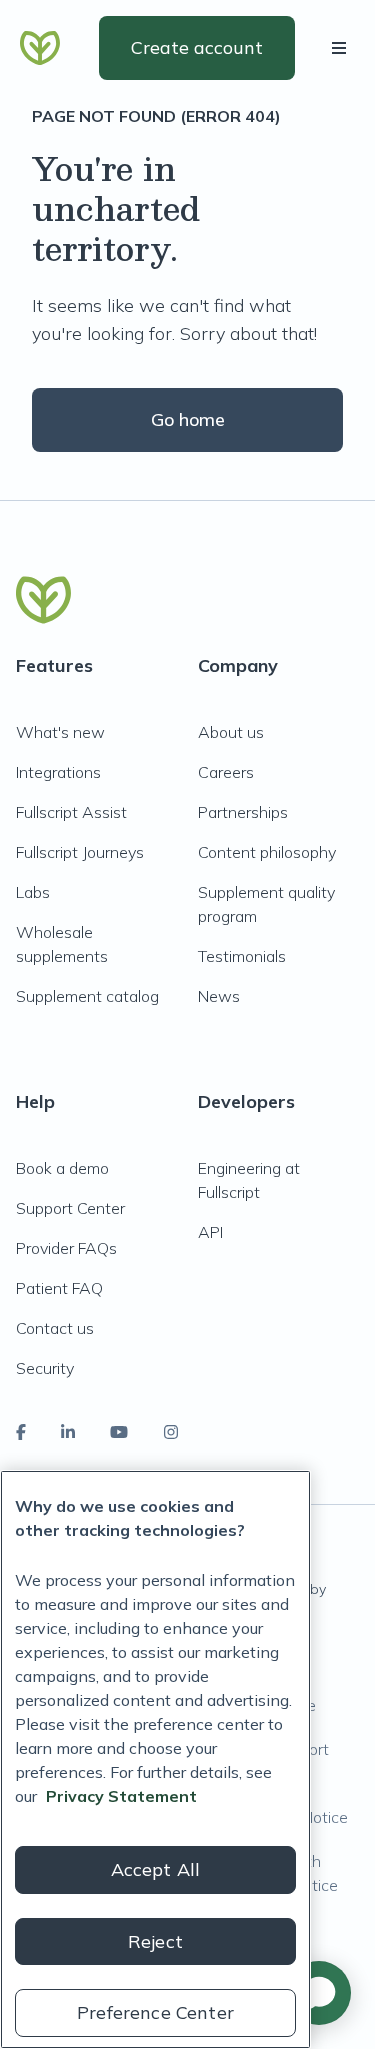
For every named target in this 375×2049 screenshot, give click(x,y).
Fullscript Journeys (80, 852)
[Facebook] (21, 1432)
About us (231, 732)
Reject (155, 1941)
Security (45, 1368)
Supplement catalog (87, 996)
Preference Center (155, 2012)
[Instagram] (171, 1432)
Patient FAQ (59, 1288)
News (219, 996)
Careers (226, 772)
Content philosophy (267, 852)
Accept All (156, 1869)
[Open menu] (343, 48)
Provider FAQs (66, 1248)
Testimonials (242, 956)
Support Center (70, 1208)
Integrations (58, 772)
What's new (60, 732)
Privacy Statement (121, 1796)
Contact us (55, 1328)
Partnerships (243, 812)
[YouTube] (119, 1432)
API (210, 1232)
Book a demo (62, 1168)
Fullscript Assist (71, 812)
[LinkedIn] (68, 1432)
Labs (33, 892)
